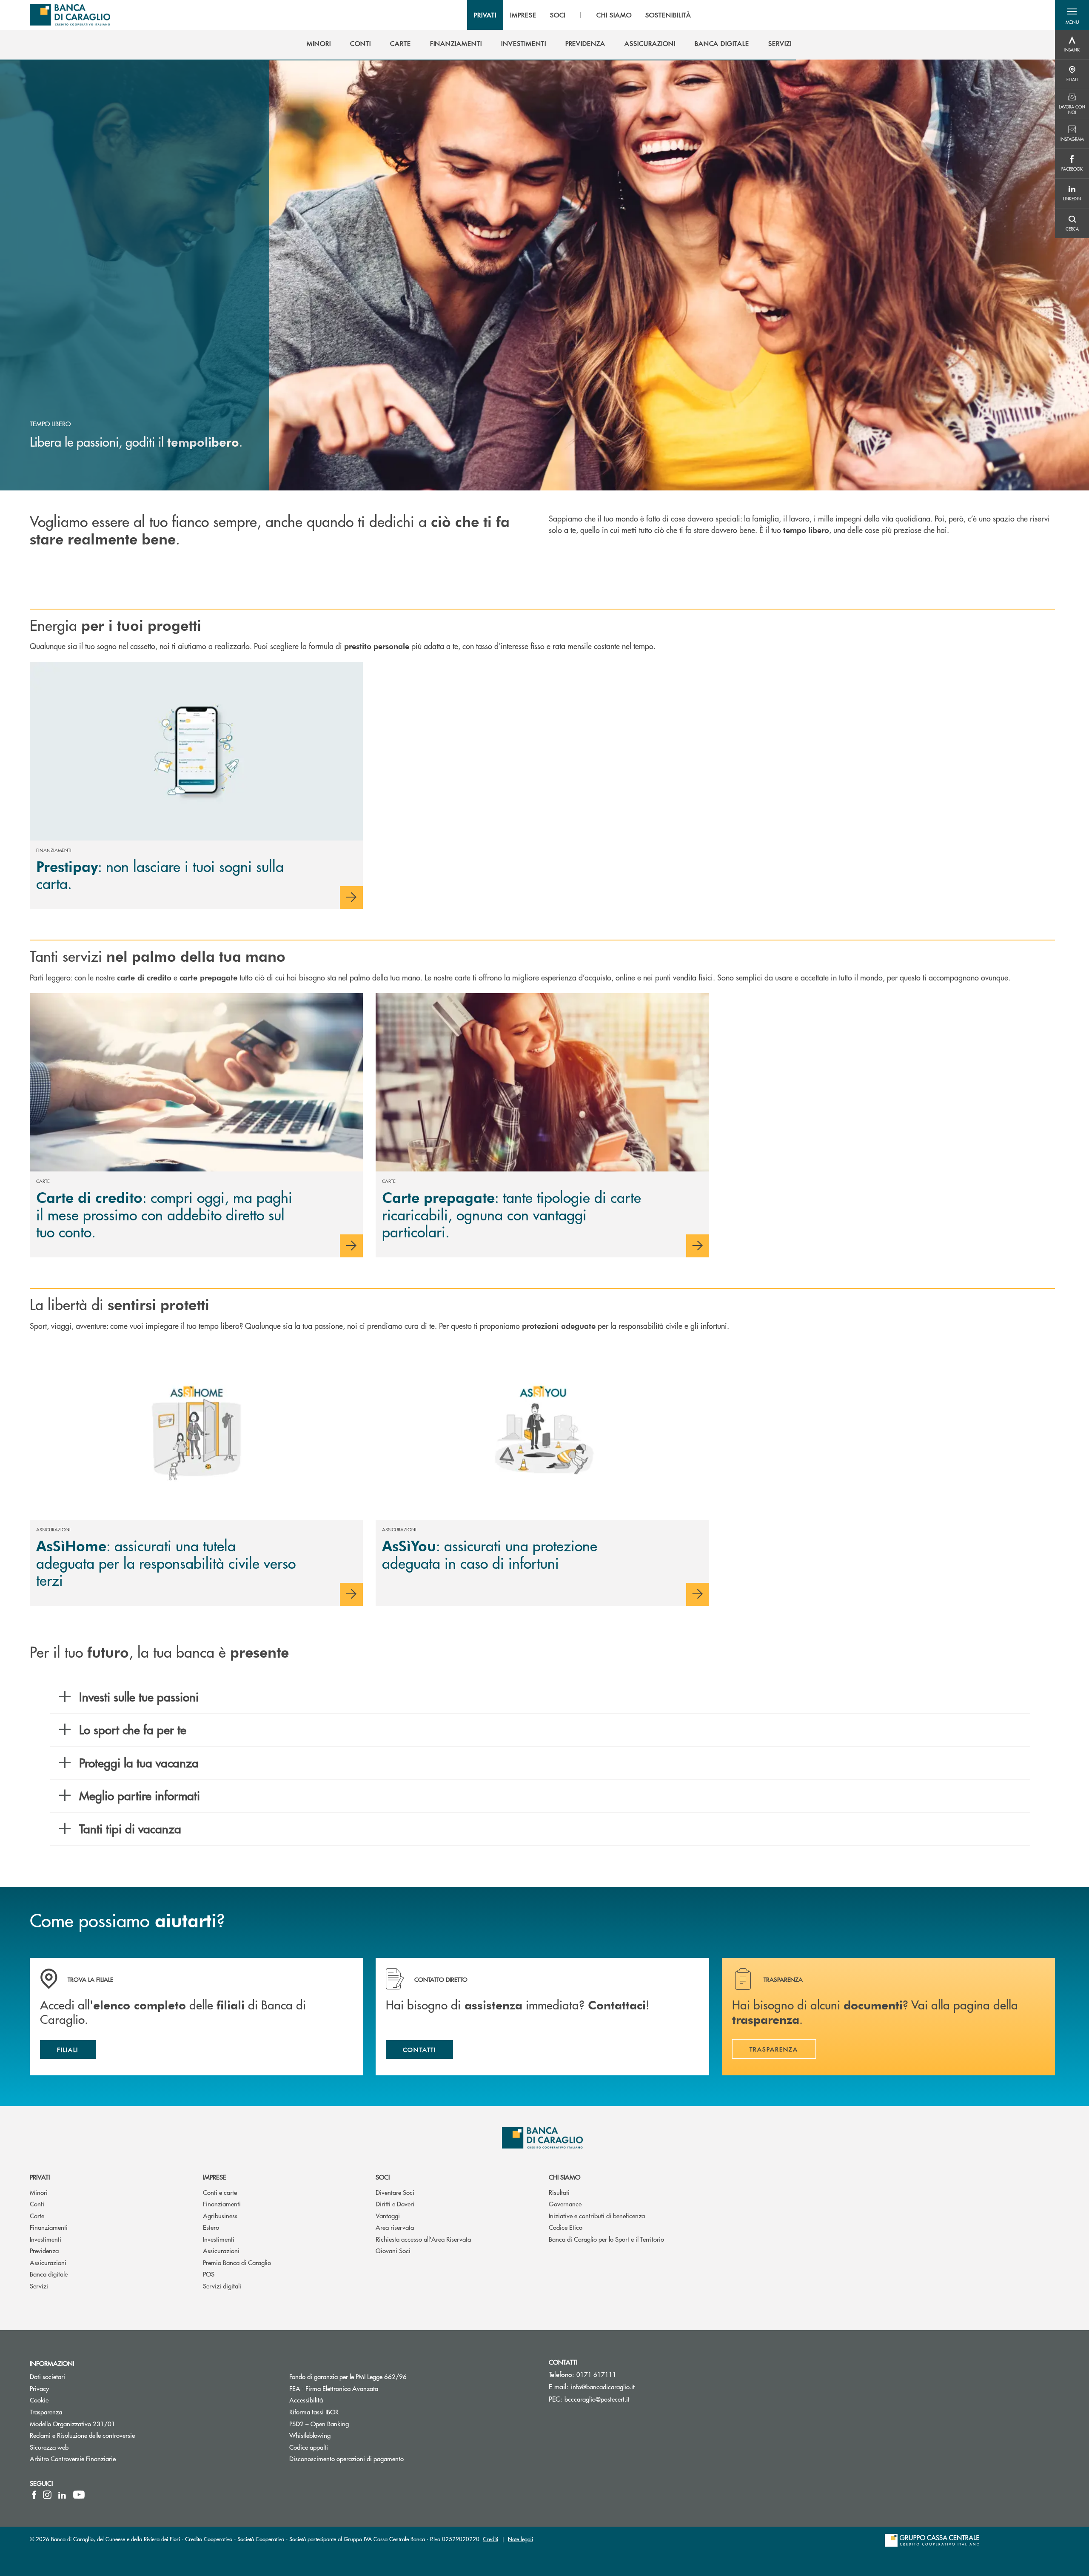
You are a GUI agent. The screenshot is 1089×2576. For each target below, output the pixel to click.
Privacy (39, 2388)
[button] (1072, 15)
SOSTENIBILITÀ (668, 15)
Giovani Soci (393, 2250)
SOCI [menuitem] (558, 15)
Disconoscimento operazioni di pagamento (346, 2458)
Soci (383, 2177)
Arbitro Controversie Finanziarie (105, 2458)
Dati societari (47, 2376)
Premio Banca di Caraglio (237, 2262)
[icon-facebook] (34, 2495)
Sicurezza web (49, 2447)
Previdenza (44, 2250)
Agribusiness (220, 2216)
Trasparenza (46, 2412)
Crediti (490, 2539)
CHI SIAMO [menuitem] (614, 15)
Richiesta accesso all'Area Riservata (423, 2239)
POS (209, 2274)
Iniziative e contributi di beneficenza (597, 2216)
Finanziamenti (49, 2227)
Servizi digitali (222, 2286)
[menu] (582, 15)
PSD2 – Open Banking (351, 2424)
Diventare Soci (395, 2192)
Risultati (559, 2192)
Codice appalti (341, 2447)
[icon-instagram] (47, 2495)
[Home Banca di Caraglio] (70, 15)
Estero (211, 2227)
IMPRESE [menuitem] (523, 15)
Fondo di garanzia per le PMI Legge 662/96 (380, 2376)
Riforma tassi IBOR (346, 2412)
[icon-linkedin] (62, 2495)
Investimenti (46, 2239)
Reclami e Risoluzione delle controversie (82, 2435)
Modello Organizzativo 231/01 (73, 2424)
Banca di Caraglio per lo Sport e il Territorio (606, 2239)
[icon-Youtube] (79, 2495)
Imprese (215, 2177)
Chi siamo (564, 2177)
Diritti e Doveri (395, 2204)
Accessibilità (338, 2400)
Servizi (39, 2286)
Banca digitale (49, 2274)
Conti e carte (220, 2192)
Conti (37, 2204)
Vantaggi (388, 2216)
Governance (565, 2204)
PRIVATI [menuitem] (485, 15)
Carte (37, 2216)
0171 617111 (596, 2374)
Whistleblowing (310, 2435)
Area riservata (395, 2227)
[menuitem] (319, 43)
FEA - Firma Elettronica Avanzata (334, 2388)
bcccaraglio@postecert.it (597, 2399)
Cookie (39, 2400)
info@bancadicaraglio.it (603, 2387)
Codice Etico (566, 2227)
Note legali (520, 2539)
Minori (39, 2192)
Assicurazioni (48, 2262)
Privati (40, 2177)
